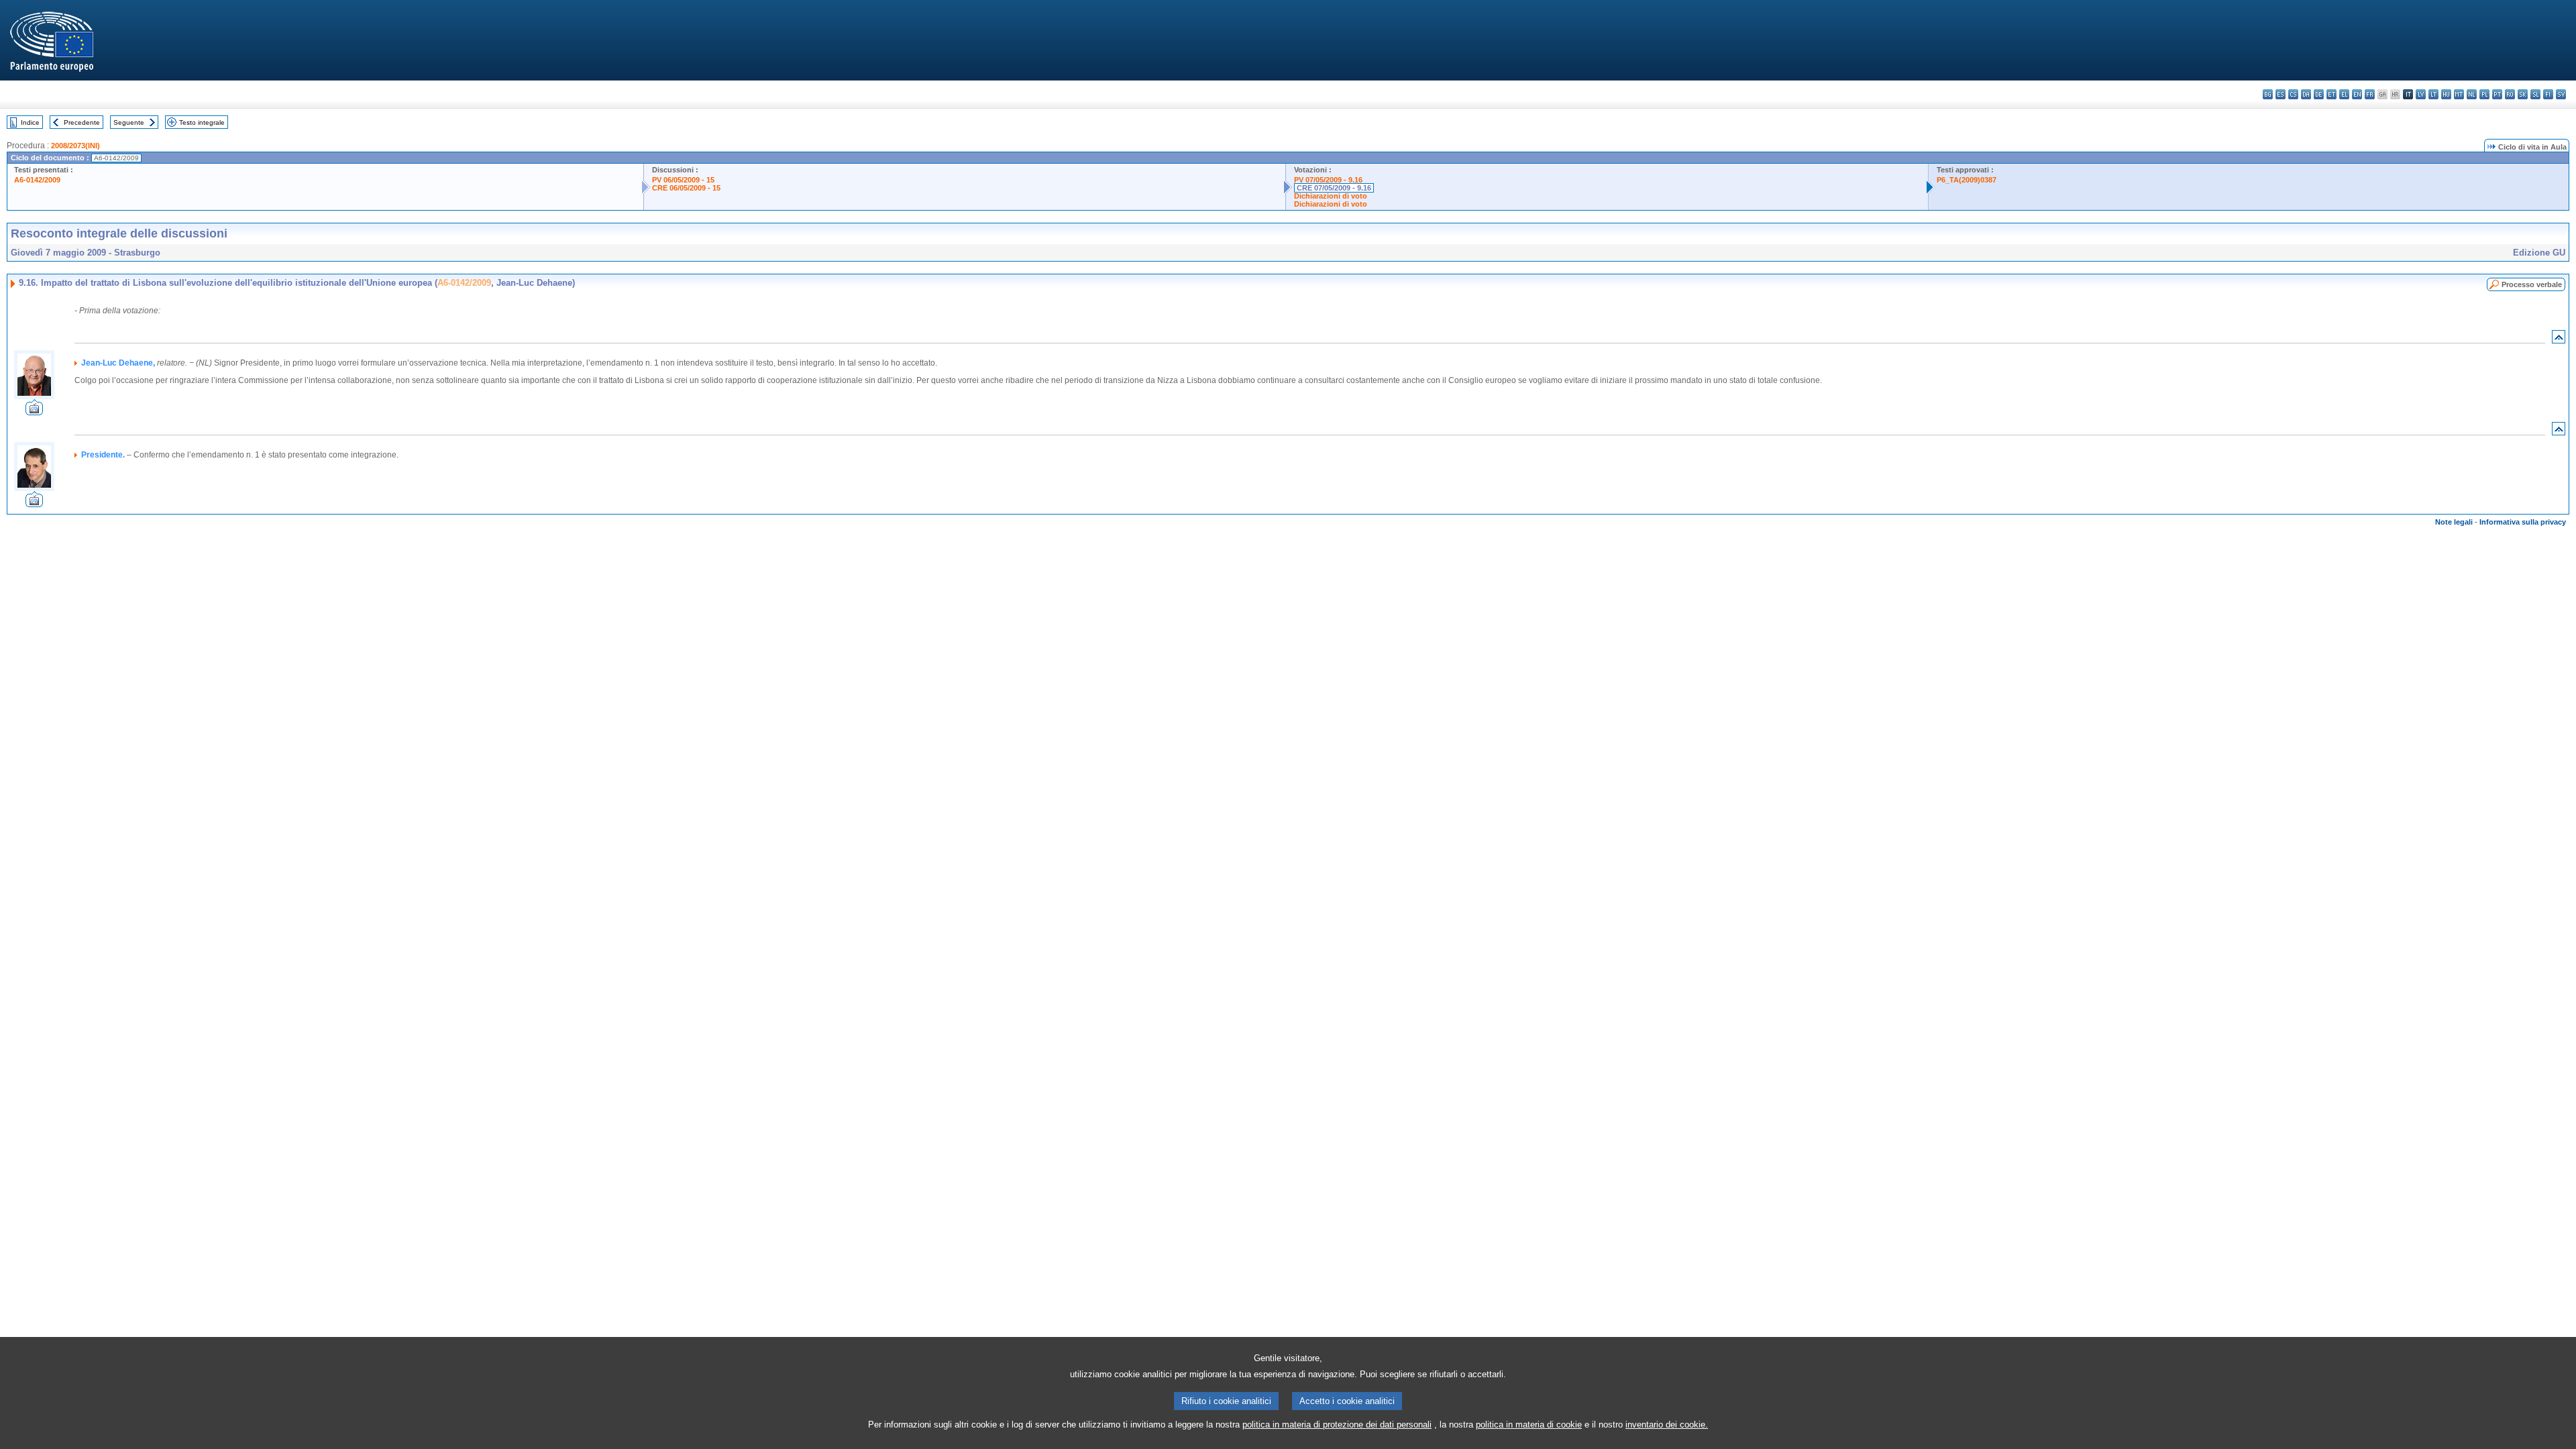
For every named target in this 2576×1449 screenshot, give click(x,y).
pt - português (2497, 94)
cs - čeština (2293, 94)
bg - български (2268, 94)
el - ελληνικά (2344, 94)
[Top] (2559, 340)
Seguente (129, 122)
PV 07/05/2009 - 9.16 (1328, 180)
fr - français (2370, 94)
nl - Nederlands (2472, 94)
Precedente (82, 122)
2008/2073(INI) (75, 146)
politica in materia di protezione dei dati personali (1337, 1425)
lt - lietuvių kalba (2433, 94)
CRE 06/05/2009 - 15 (686, 188)
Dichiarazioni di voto (1331, 196)
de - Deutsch (2319, 94)
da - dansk (2306, 94)
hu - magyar (2446, 94)
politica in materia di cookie (1529, 1425)
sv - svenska (2561, 94)
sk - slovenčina (2523, 94)
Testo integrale (202, 122)
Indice (30, 122)
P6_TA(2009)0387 (1967, 180)
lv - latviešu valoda (2421, 94)
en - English (2357, 94)
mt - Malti (2459, 94)
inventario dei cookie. (1667, 1425)
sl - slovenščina (2535, 94)
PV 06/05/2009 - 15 (683, 180)
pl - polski (2484, 94)
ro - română (2510, 94)
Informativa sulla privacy (2523, 522)
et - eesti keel (2331, 94)
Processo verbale (2532, 284)
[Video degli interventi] (34, 412)
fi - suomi (2548, 94)
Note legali (2454, 522)
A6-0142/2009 (37, 180)
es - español (2280, 94)
